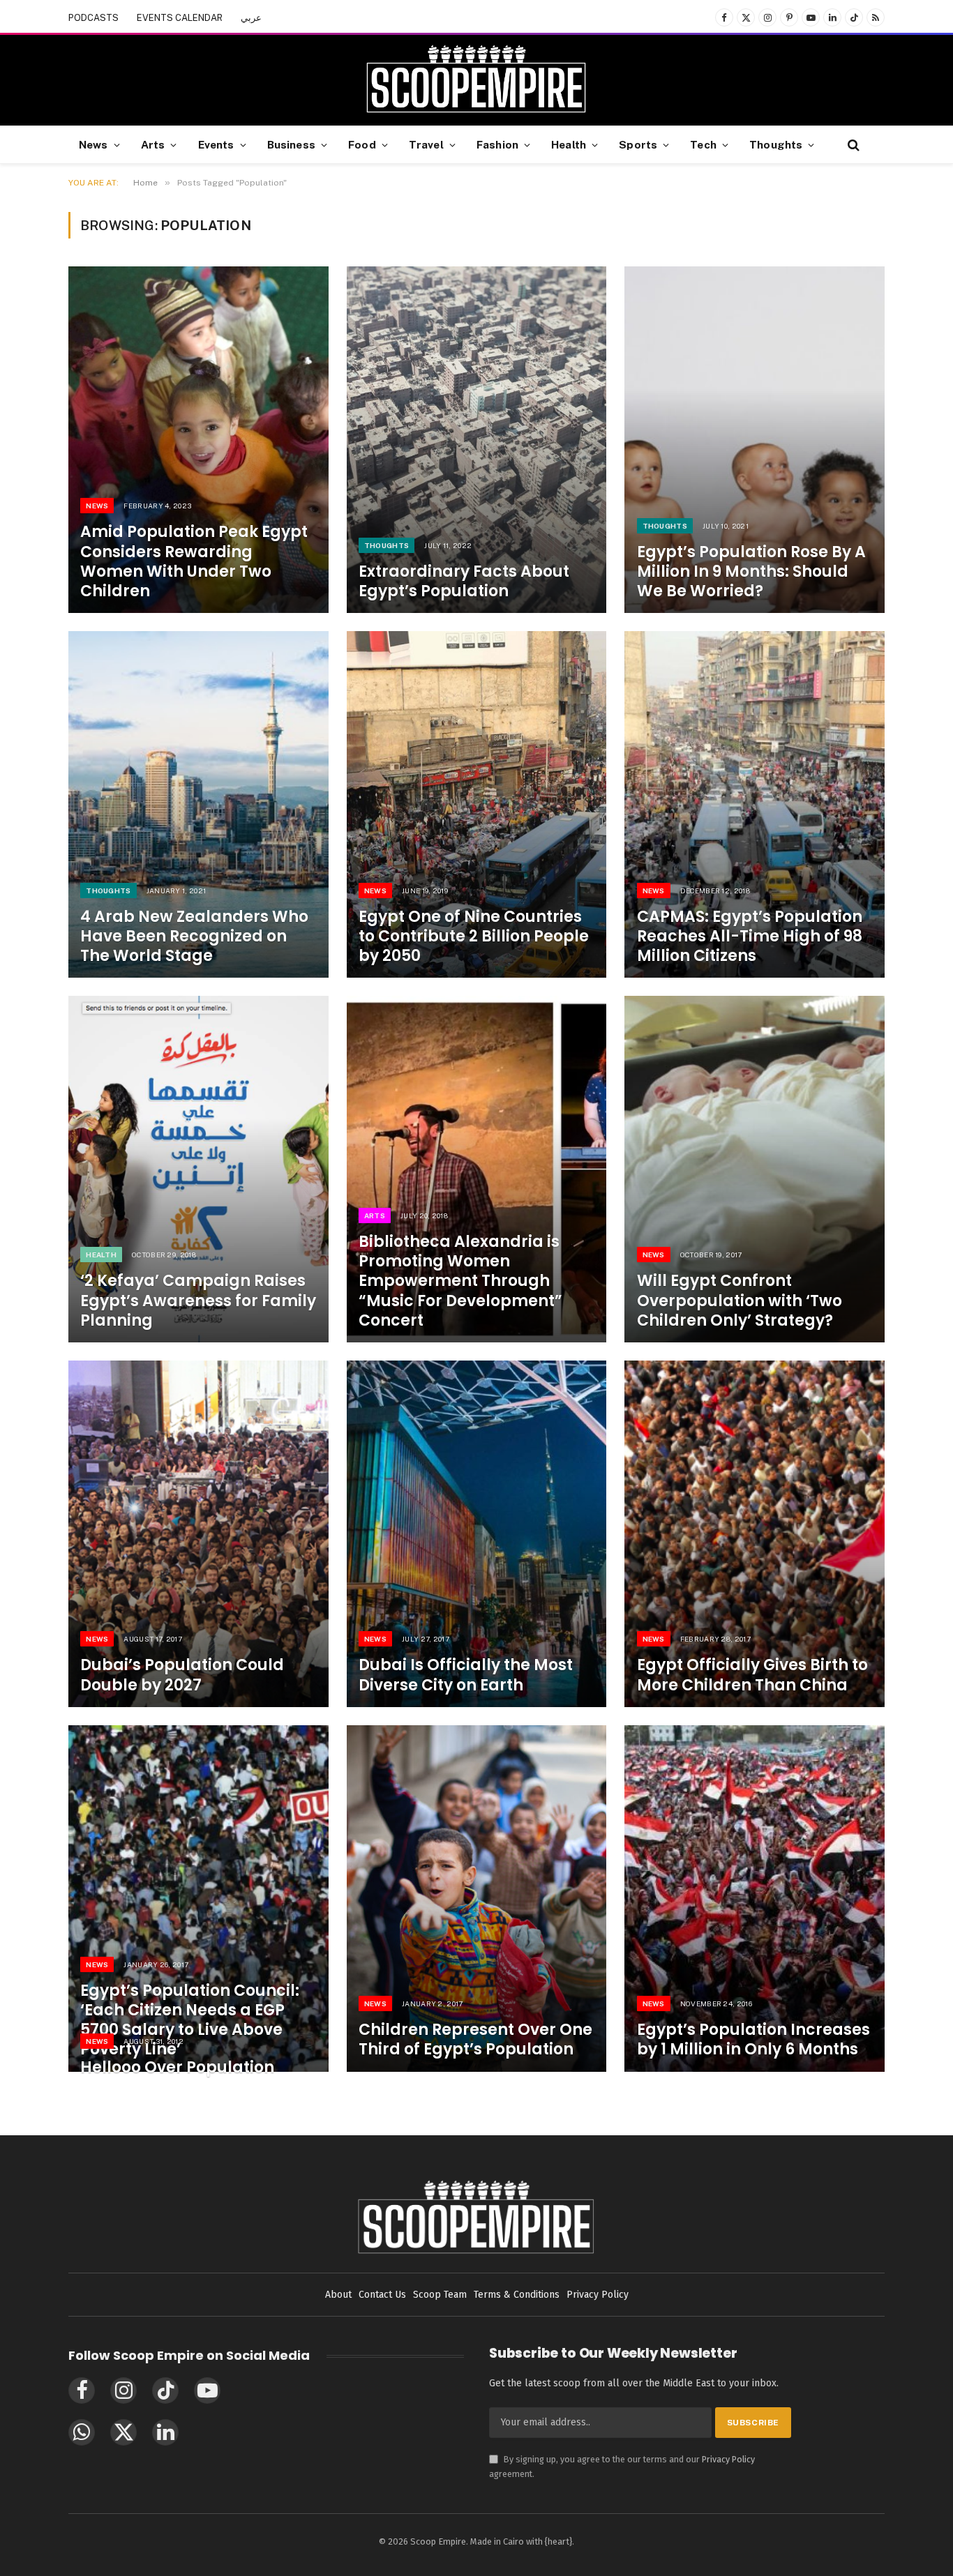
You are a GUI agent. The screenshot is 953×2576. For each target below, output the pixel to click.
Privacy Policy (728, 2459)
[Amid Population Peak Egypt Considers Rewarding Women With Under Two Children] (198, 440)
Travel (426, 144)
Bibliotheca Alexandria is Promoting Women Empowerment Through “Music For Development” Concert (460, 1281)
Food (362, 144)
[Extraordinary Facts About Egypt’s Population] (477, 440)
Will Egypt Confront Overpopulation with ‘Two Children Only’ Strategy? (740, 1301)
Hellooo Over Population (177, 2068)
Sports (638, 144)
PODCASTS (93, 18)
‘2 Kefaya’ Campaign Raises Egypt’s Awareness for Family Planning (198, 1301)
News (93, 144)
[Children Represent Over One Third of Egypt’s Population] (477, 1899)
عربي (251, 18)
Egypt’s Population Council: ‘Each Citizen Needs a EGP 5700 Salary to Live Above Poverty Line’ (190, 2021)
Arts (153, 144)
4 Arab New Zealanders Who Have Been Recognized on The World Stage (194, 937)
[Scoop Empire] (476, 80)
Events (216, 144)
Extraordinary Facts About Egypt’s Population (464, 582)
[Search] (852, 145)
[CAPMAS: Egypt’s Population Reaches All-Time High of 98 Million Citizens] (755, 804)
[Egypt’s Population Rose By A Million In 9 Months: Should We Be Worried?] (755, 440)
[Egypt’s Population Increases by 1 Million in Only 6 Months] (755, 1899)
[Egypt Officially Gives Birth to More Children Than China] (755, 1534)
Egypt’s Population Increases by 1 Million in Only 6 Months (753, 2040)
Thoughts (776, 144)
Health (569, 144)
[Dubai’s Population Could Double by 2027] (198, 1534)
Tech (703, 144)
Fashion (497, 144)
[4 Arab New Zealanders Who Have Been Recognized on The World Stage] (198, 804)
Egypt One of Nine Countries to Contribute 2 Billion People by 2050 (474, 937)
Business (291, 144)
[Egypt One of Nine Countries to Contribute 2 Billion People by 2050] (477, 804)
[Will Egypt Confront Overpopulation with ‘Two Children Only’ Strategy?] (755, 1169)
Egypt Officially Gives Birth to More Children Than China (752, 1675)
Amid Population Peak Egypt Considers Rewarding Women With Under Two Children (194, 562)
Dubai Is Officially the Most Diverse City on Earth (466, 1675)
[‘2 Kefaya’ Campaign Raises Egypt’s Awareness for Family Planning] (198, 1169)
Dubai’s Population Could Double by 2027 (182, 1675)
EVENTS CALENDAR (180, 18)
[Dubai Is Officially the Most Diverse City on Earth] (477, 1534)
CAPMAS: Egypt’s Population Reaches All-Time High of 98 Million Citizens (750, 937)
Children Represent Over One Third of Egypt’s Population (475, 2040)
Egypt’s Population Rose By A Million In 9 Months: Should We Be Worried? (751, 572)
